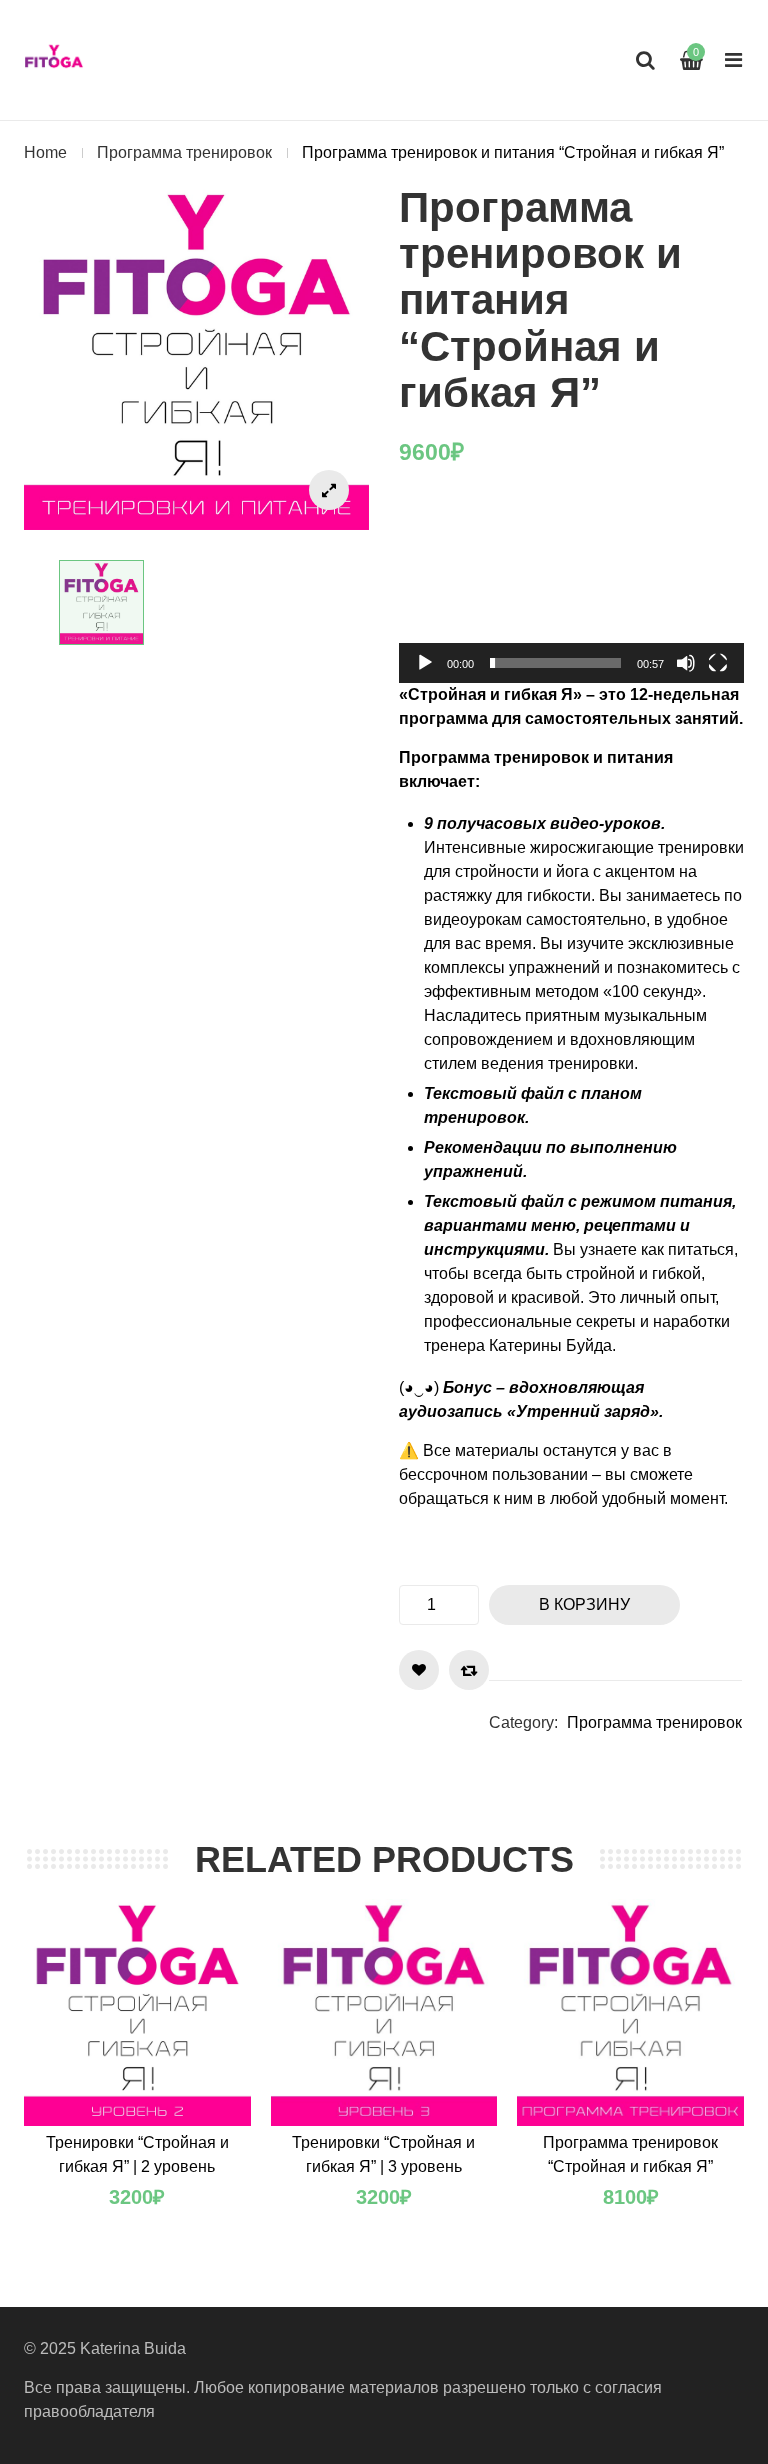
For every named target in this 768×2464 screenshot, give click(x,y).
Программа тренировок (184, 152)
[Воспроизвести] (425, 663)
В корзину (584, 1604)
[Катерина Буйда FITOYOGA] (54, 60)
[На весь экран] (718, 663)
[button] (572, 586)
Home (45, 152)
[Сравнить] (469, 1670)
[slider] (555, 663)
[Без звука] (686, 663)
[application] (571, 586)
